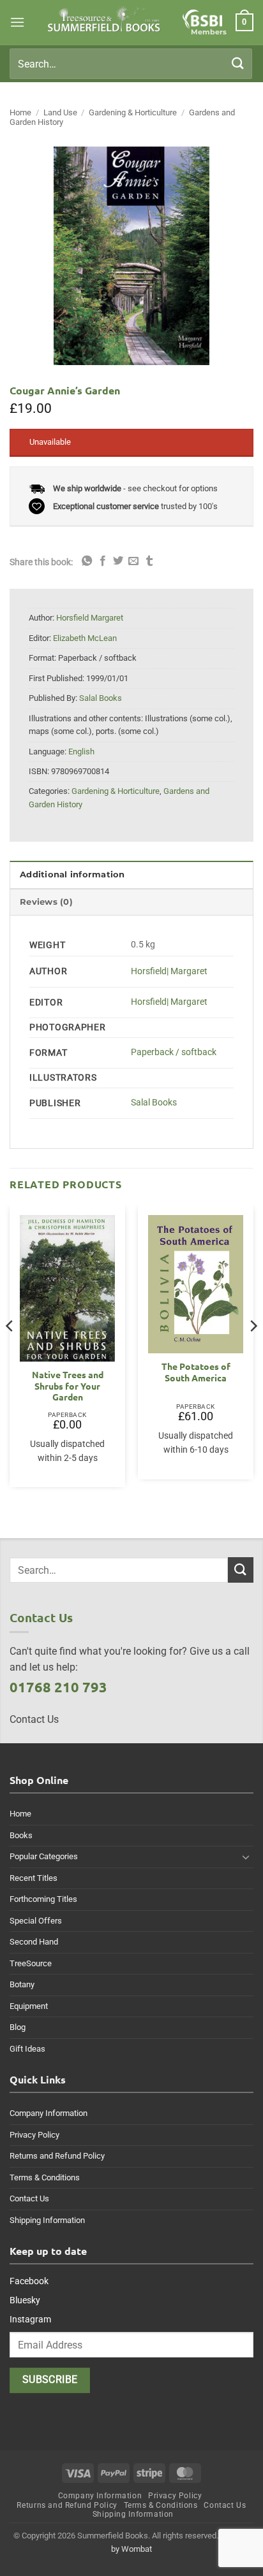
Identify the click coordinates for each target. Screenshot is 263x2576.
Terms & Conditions (45, 2177)
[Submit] (238, 63)
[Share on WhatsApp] (87, 561)
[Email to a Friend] (133, 561)
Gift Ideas (27, 2049)
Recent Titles (34, 1878)
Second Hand (34, 1942)
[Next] (253, 1351)
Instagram (30, 2319)
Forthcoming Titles (43, 1899)
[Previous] (10, 1351)
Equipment (29, 2006)
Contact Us (29, 2198)
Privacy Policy (34, 2135)
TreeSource (31, 1963)
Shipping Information (47, 2220)
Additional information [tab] (72, 874)
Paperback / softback (174, 1052)
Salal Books (154, 1103)
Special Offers (36, 1921)
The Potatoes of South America (196, 1372)
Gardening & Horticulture (133, 112)
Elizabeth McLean (85, 638)
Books (21, 1835)
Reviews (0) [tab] (46, 902)
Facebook (29, 2281)
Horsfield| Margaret (169, 971)
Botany (22, 1984)
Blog (18, 2027)
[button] (17, 22)
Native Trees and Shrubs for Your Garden (68, 1386)
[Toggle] (246, 1857)
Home (20, 112)
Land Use (60, 112)
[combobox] (131, 64)
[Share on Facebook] (103, 561)
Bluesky (25, 2300)
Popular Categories (44, 1856)
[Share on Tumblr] (149, 561)
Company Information (49, 2113)
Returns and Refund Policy (57, 2156)
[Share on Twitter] (118, 561)
